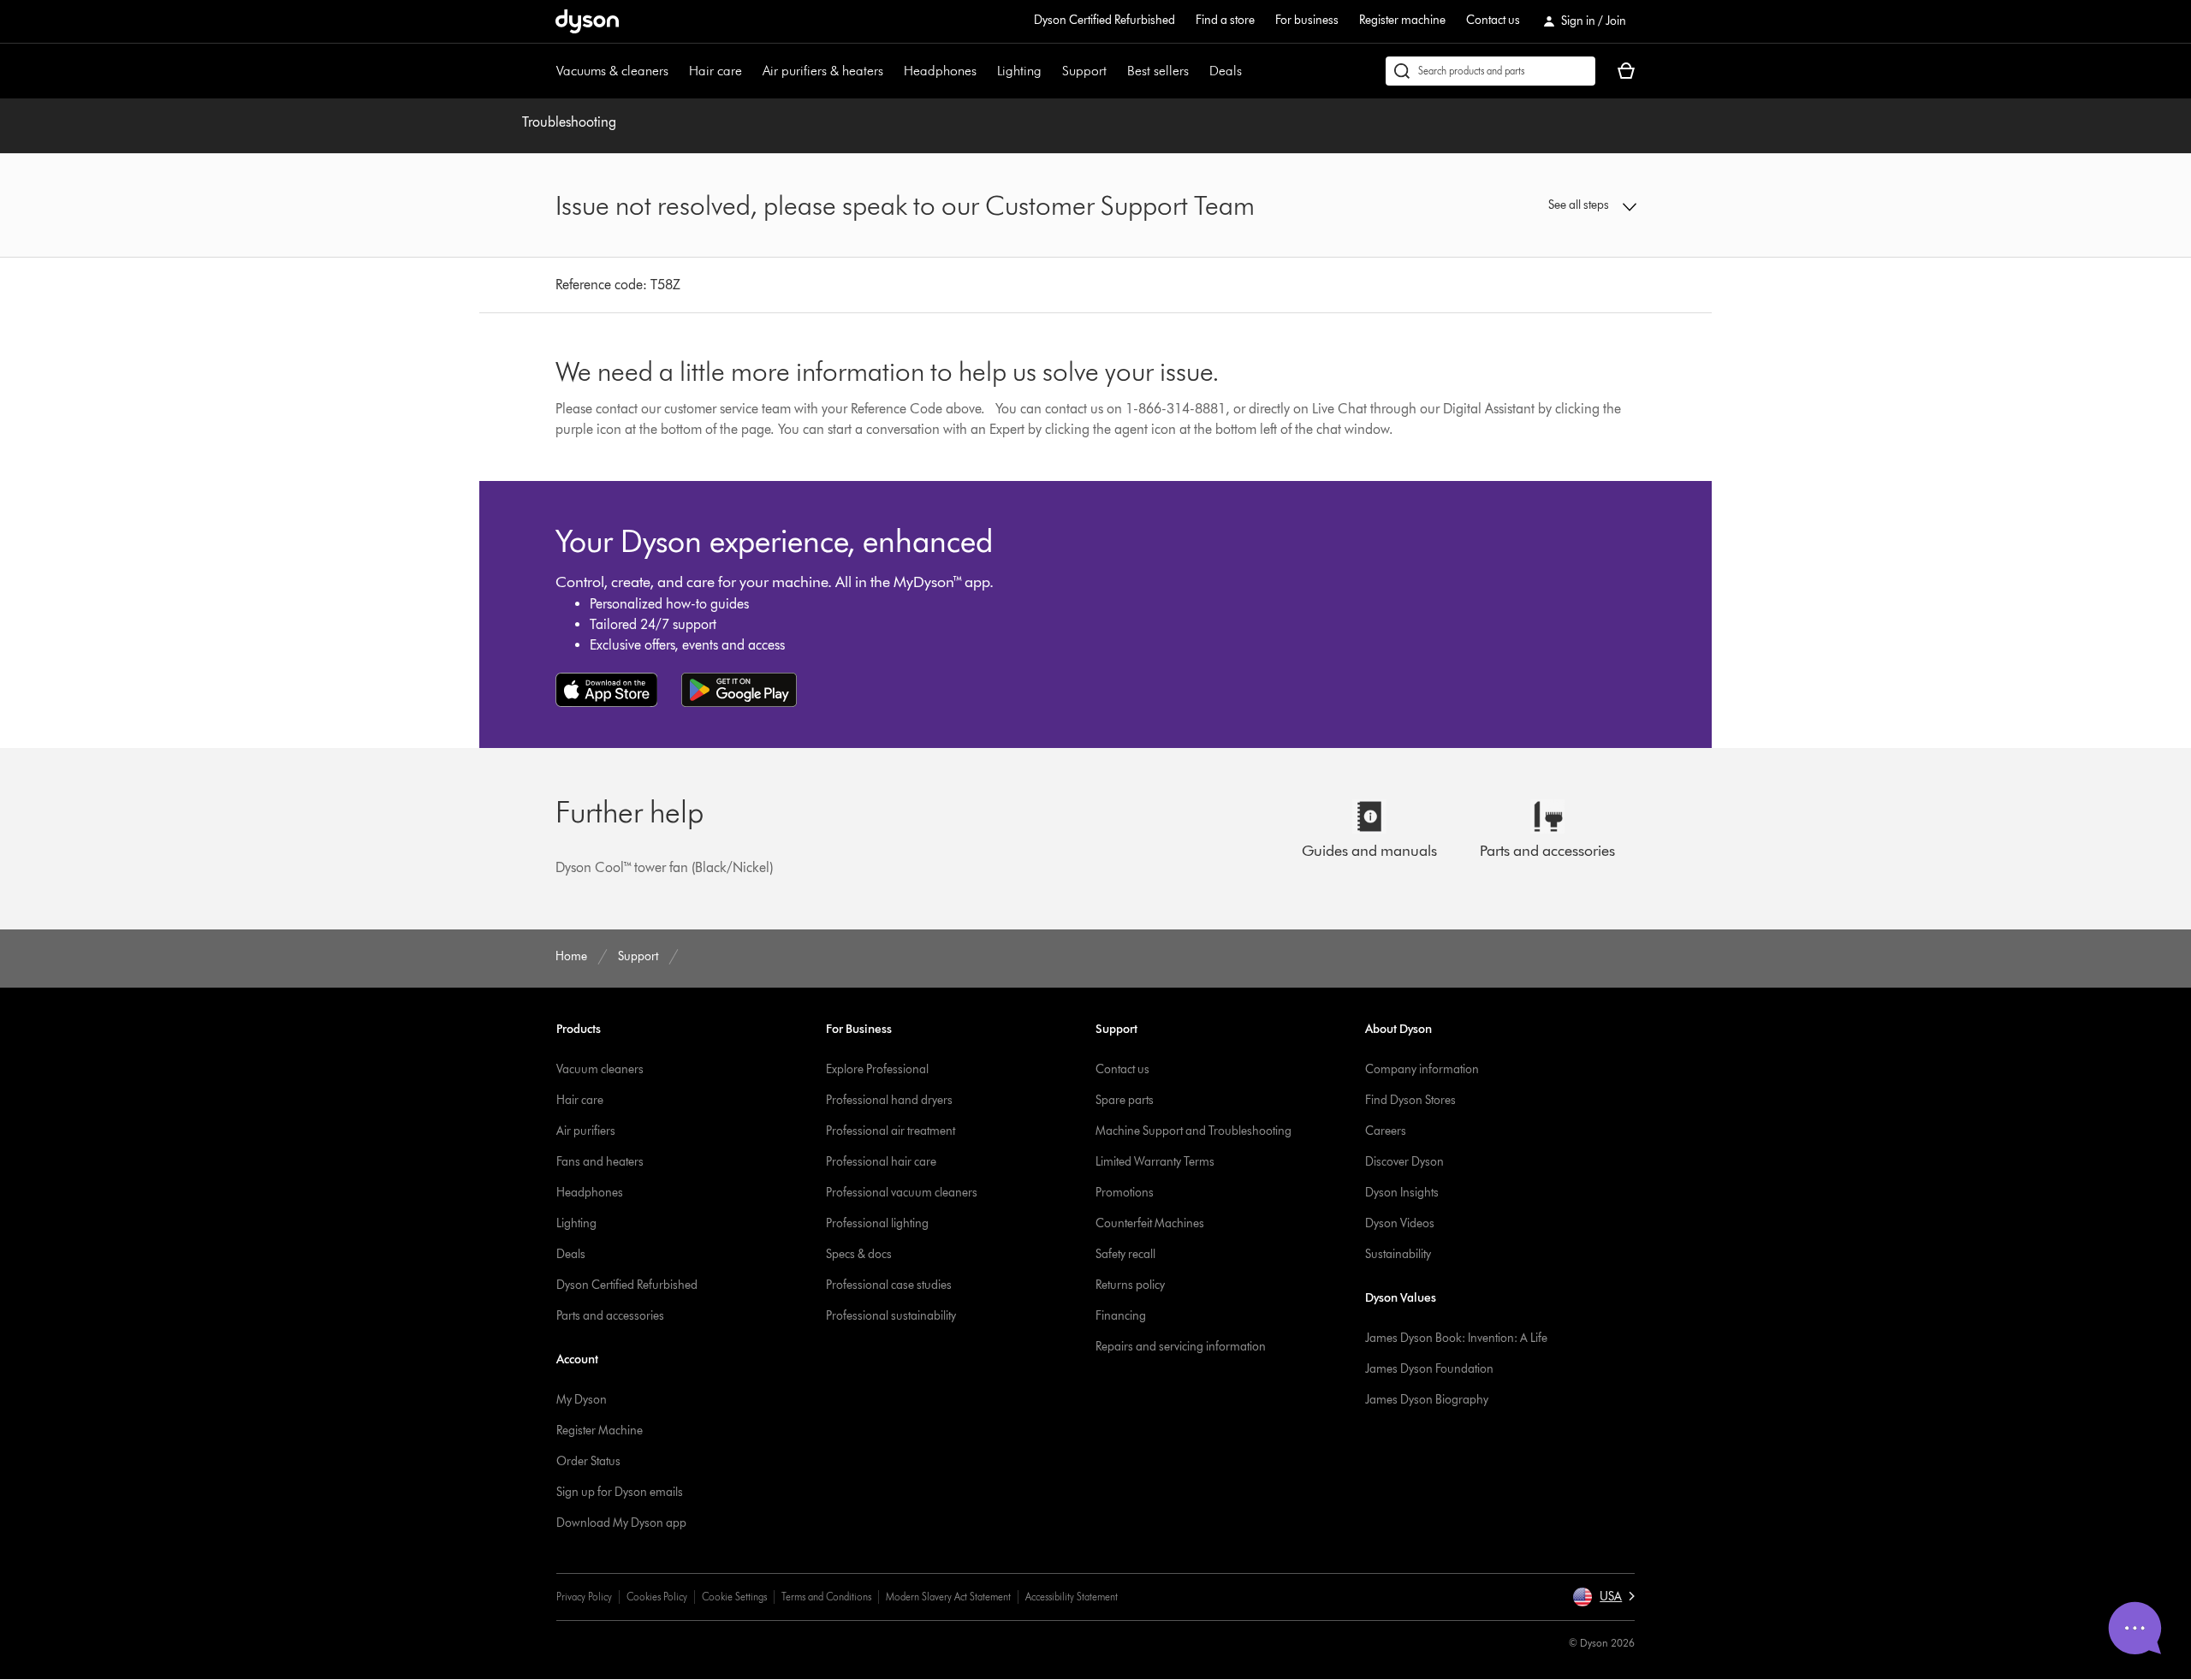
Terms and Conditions (826, 1597)
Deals (1226, 71)
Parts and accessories (610, 1316)
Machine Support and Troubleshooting (1193, 1131)
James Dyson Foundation (1429, 1369)
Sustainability (1398, 1254)
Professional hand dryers (889, 1100)
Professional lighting (877, 1223)
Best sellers (1158, 71)
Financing (1121, 1316)
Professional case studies (889, 1285)
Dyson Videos (1400, 1223)
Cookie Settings (734, 1597)
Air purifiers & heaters (823, 71)
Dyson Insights (1402, 1193)
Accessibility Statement (1072, 1597)
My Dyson (582, 1400)
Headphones (940, 71)
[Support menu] (1115, 71)
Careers (1386, 1131)
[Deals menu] (1250, 71)
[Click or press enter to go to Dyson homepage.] (587, 21)
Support (1084, 71)
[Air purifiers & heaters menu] (892, 71)
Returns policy (1130, 1285)
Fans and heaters (600, 1162)
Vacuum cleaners (600, 1069)
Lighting (1019, 71)
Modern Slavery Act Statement (948, 1597)
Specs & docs (859, 1254)
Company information (1422, 1069)
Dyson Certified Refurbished (1104, 20)
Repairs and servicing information (1181, 1347)
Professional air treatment (891, 1131)
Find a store (1225, 20)
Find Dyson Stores (1410, 1100)
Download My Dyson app (621, 1523)
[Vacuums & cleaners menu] (677, 71)
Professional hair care (881, 1162)
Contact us (1493, 20)
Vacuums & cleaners (612, 71)
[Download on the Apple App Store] (607, 690)
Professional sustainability (891, 1316)
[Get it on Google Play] (739, 690)
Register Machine (600, 1431)
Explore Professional (877, 1069)
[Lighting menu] (1050, 71)
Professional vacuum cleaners (902, 1193)
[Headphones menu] (985, 71)
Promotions (1125, 1193)
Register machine (1402, 20)
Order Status (588, 1461)
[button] (1511, 205)
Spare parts (1125, 1100)
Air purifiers (586, 1131)
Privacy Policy (584, 1597)
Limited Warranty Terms (1155, 1162)
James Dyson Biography (1427, 1400)
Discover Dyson (1404, 1162)
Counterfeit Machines (1150, 1223)
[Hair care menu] (751, 71)
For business (1307, 20)
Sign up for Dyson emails (620, 1492)
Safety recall (1125, 1254)
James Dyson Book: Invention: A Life (1456, 1338)
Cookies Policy (657, 1597)
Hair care (715, 71)
